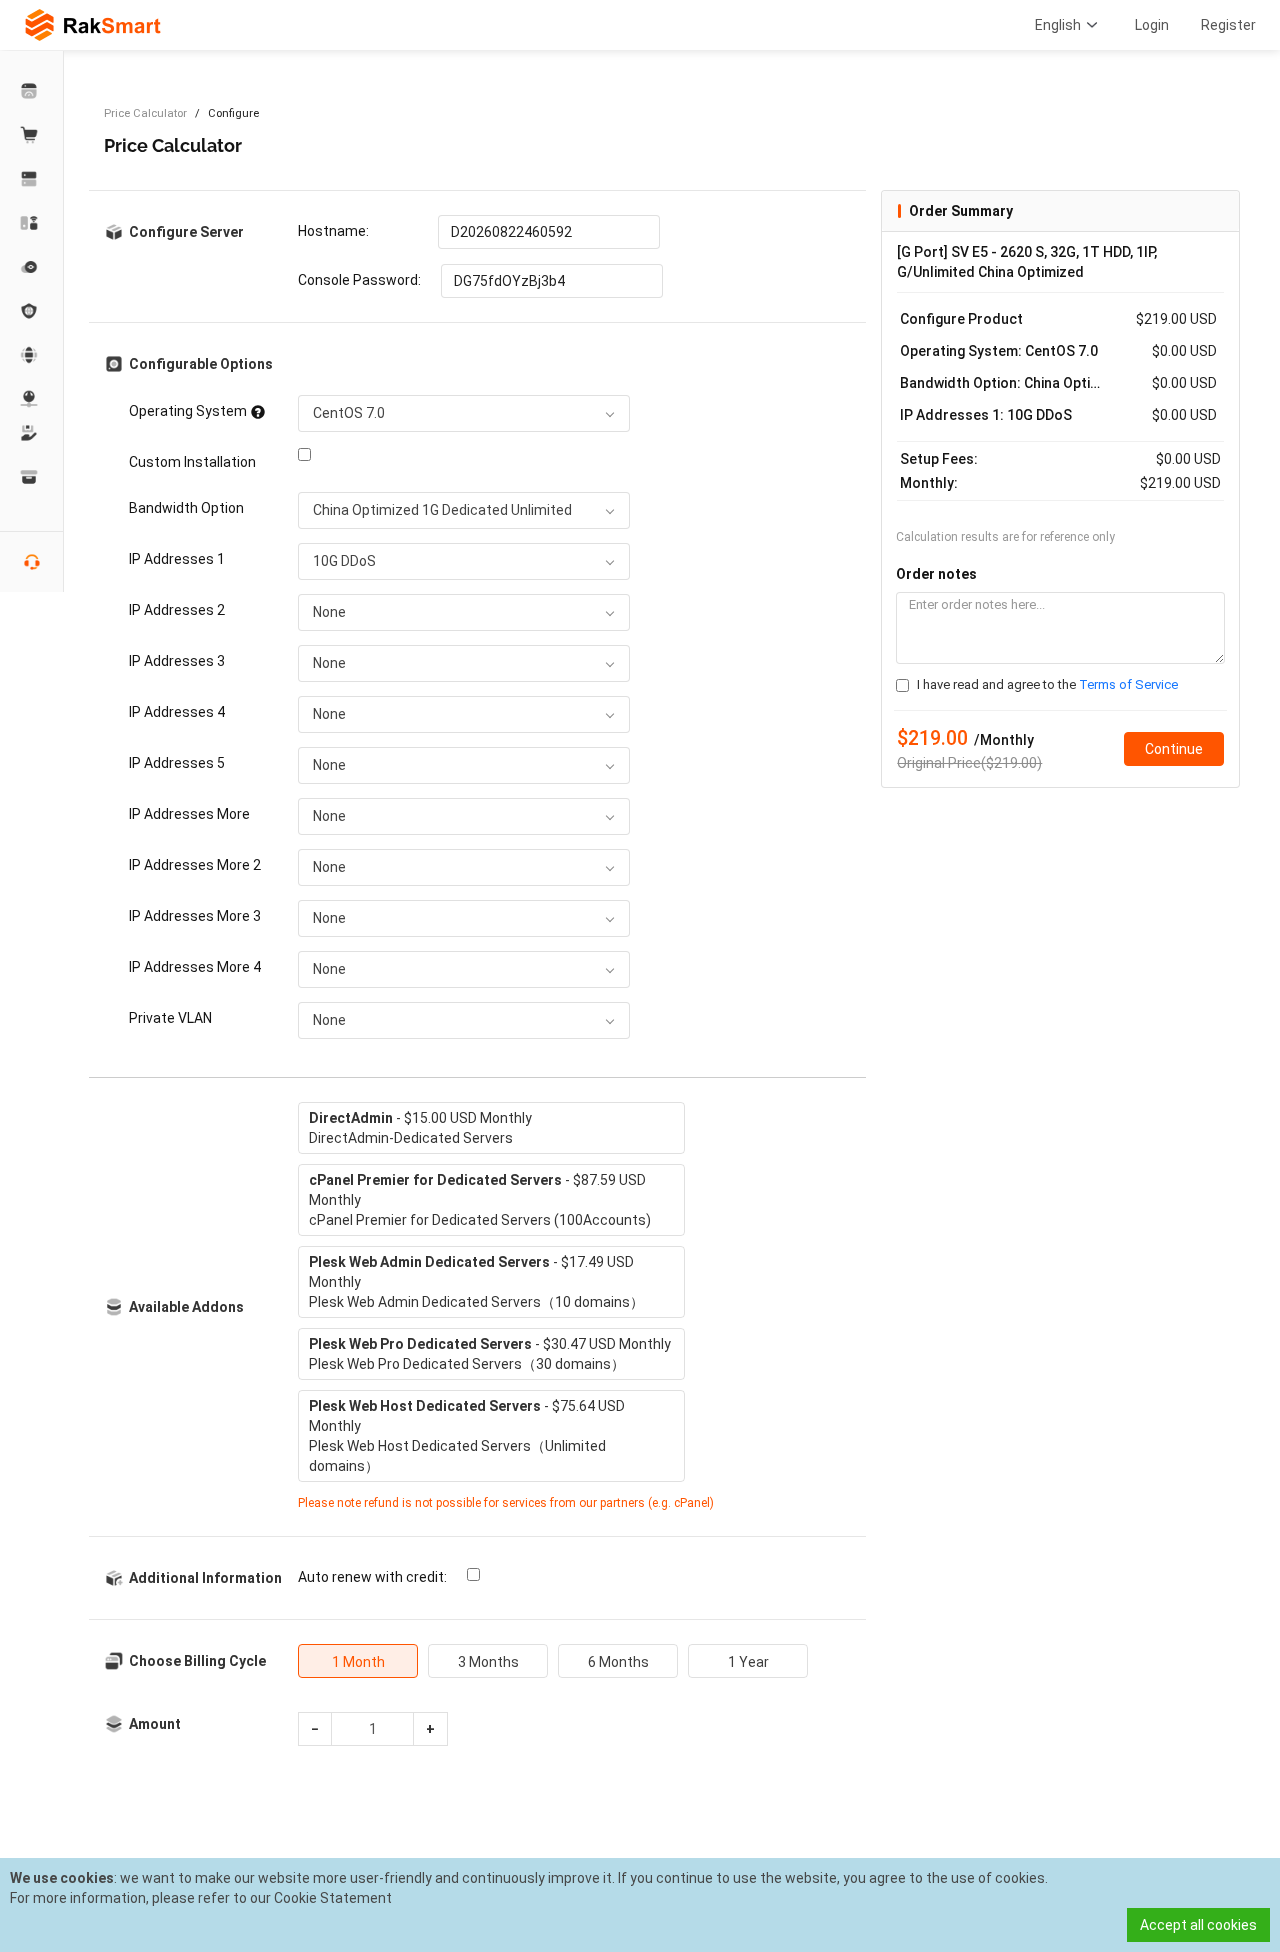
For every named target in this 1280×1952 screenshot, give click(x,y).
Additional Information (199, 1578)
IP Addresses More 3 (195, 916)
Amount (155, 1724)
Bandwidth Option (186, 508)
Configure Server (186, 232)
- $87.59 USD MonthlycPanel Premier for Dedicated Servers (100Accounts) (480, 1200)
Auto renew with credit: (372, 1577)
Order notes (936, 574)
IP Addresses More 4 (195, 967)
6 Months (618, 1662)
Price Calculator (145, 113)
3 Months (488, 1662)
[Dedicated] (32, 179)
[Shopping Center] (32, 135)
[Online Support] (32, 562)
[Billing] (32, 477)
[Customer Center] (32, 91)
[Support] (32, 433)
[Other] (32, 311)
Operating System (188, 411)
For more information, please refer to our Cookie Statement (201, 1898)
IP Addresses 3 (177, 661)
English (1058, 25)
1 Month (358, 1662)
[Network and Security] (32, 399)
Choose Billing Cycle (197, 1661)
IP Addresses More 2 (195, 865)
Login (1152, 25)
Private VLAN (170, 1018)
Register (1228, 25)
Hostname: (333, 231)
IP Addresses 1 (177, 559)
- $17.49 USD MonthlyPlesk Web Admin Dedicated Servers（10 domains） (476, 1282)
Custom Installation (192, 462)
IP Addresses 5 (177, 763)
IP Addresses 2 (177, 610)
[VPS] (32, 267)
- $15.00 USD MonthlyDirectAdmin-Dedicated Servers (420, 1128)
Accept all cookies (1198, 1925)
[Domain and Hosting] (32, 355)
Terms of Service (1128, 684)
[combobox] (464, 413)
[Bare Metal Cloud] (32, 223)
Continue (1174, 749)
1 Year (748, 1662)
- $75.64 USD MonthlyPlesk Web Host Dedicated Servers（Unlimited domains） (467, 1436)
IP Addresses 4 (177, 712)
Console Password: (359, 280)
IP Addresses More (189, 814)
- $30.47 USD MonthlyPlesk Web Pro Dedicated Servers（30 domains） (490, 1354)
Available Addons (186, 1307)
